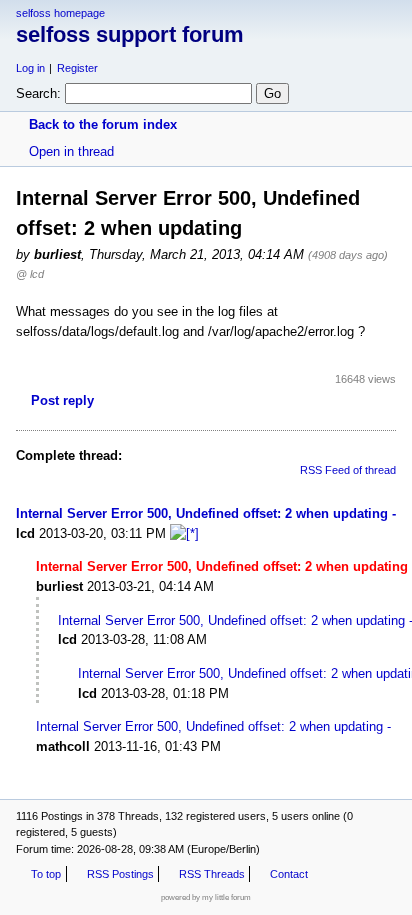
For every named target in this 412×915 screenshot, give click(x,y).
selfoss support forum (130, 34)
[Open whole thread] (184, 533)
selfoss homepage (60, 13)
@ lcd (30, 274)
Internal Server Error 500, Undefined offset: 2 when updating (202, 513)
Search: (38, 93)
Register (77, 68)
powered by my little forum (206, 897)
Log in (30, 68)
